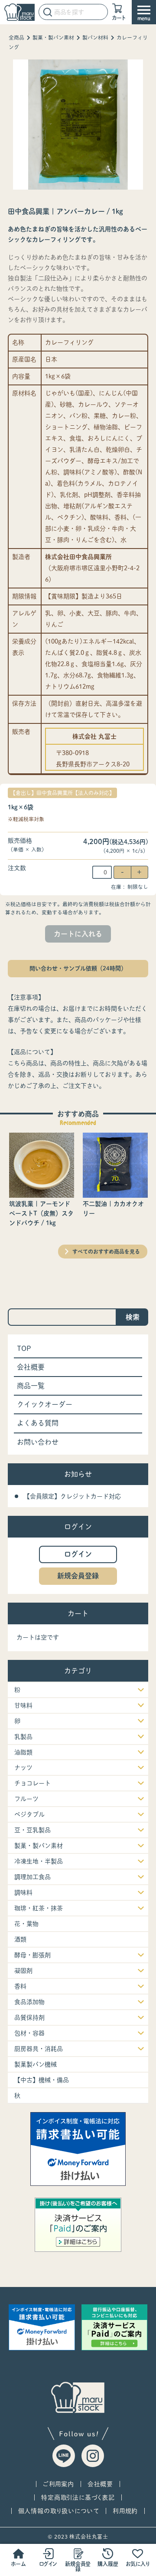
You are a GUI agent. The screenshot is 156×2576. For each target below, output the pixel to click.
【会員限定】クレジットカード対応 (72, 1496)
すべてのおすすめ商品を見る (106, 1252)
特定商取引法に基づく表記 (78, 2497)
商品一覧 (31, 1386)
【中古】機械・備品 (42, 2080)
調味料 (23, 1893)
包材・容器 (29, 2033)
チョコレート (32, 1783)
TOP (24, 1348)
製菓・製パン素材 (53, 38)
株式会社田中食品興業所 (78, 557)
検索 (133, 1317)
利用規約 (125, 2511)
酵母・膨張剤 (32, 1955)
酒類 (20, 1939)
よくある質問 (38, 1423)
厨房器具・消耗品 (39, 2049)
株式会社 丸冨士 (94, 736)
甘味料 (23, 1705)
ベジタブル (29, 1814)
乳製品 (23, 1737)
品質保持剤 (29, 2017)
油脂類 (23, 1752)
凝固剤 (23, 1971)
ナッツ (23, 1768)
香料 (20, 1986)
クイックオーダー (45, 1404)
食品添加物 (29, 2002)
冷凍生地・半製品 (39, 1861)
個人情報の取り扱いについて (59, 2511)
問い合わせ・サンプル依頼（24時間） (78, 968)
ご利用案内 (58, 2484)
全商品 (16, 38)
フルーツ (26, 1799)
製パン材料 (95, 38)
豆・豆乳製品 (32, 1830)
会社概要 (31, 1367)
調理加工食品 (32, 1877)
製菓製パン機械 (36, 2064)
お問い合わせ (38, 1442)
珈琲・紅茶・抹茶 (39, 1908)
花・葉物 (26, 1924)
